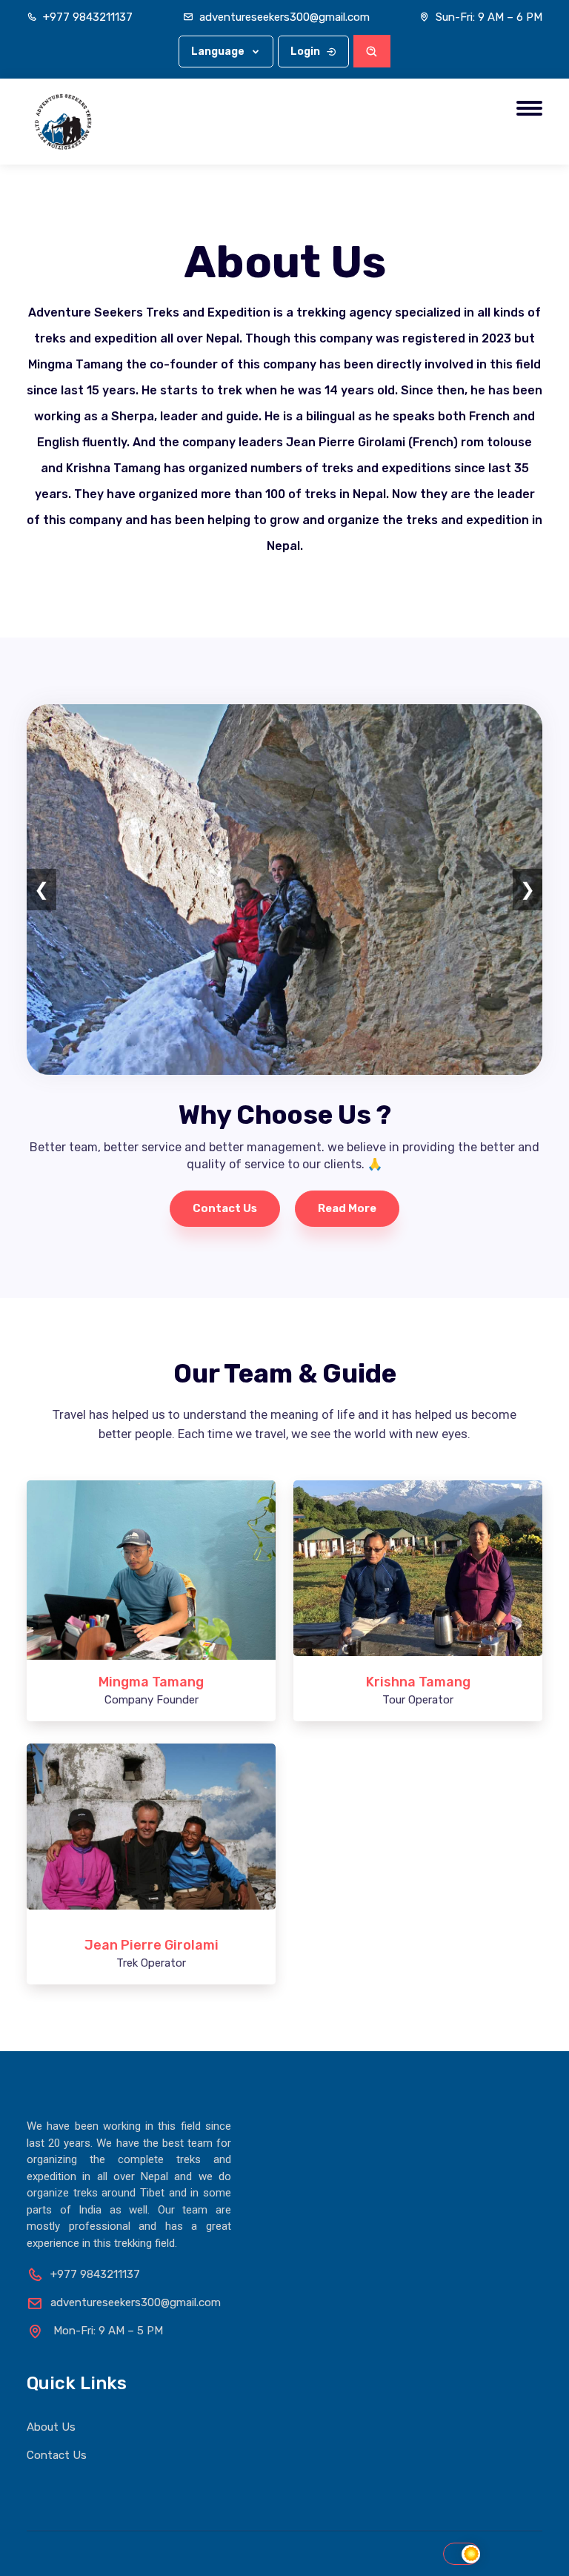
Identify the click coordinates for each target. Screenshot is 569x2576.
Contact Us (225, 1208)
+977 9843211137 (88, 17)
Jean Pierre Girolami (152, 1945)
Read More (347, 1208)
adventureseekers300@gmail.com (284, 17)
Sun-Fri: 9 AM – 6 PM (489, 17)
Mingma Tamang (151, 1682)
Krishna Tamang (418, 1682)
